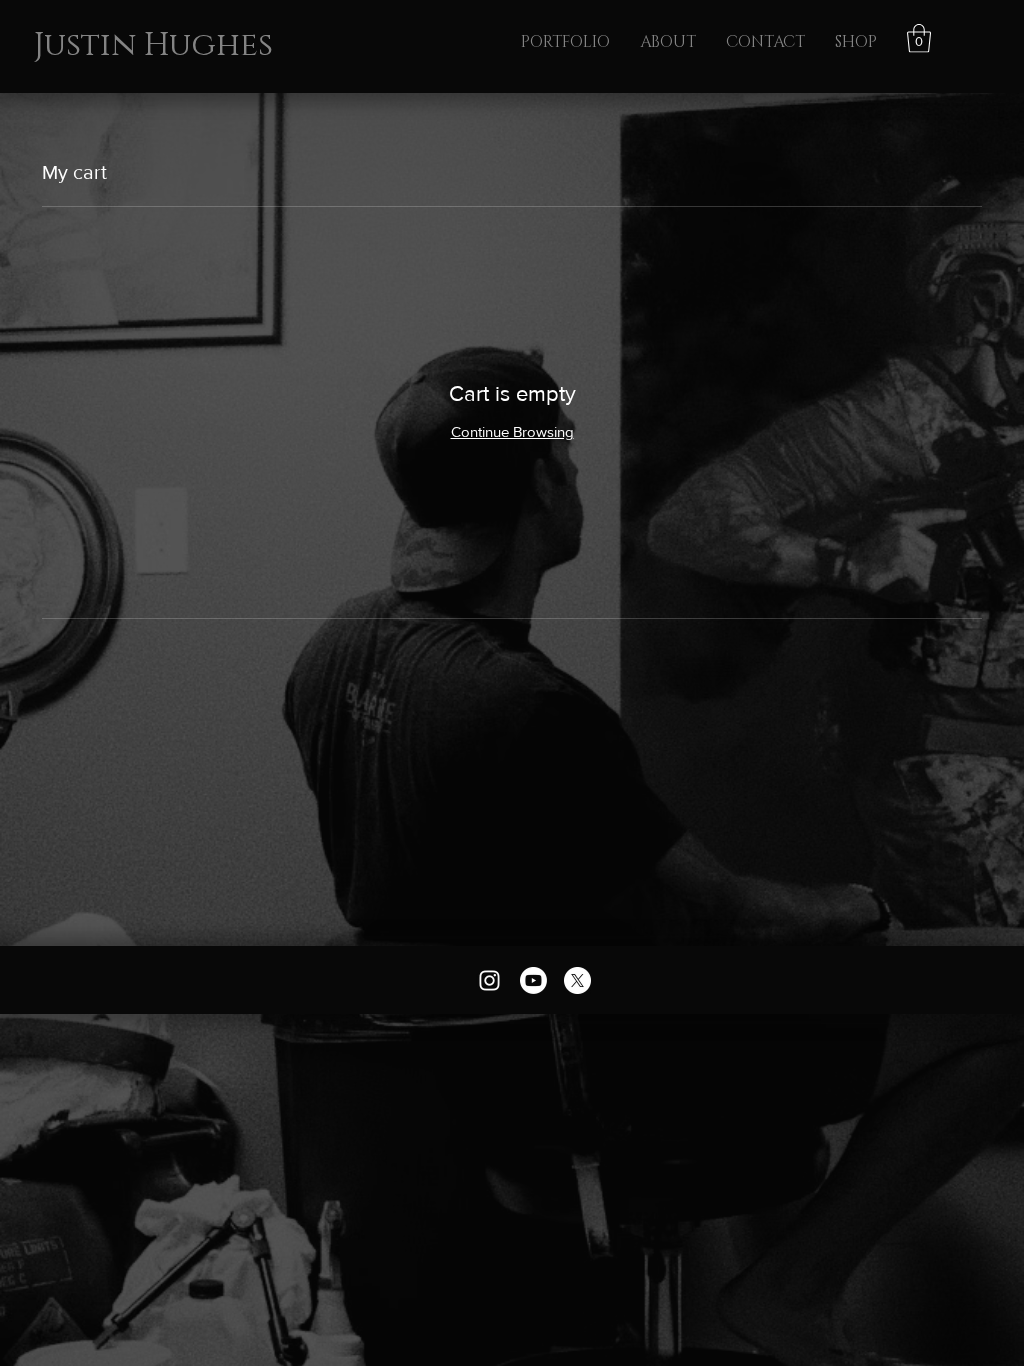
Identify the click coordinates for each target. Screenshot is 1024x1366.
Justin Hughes (153, 45)
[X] (577, 980)
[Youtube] (533, 980)
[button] (919, 38)
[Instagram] (489, 980)
